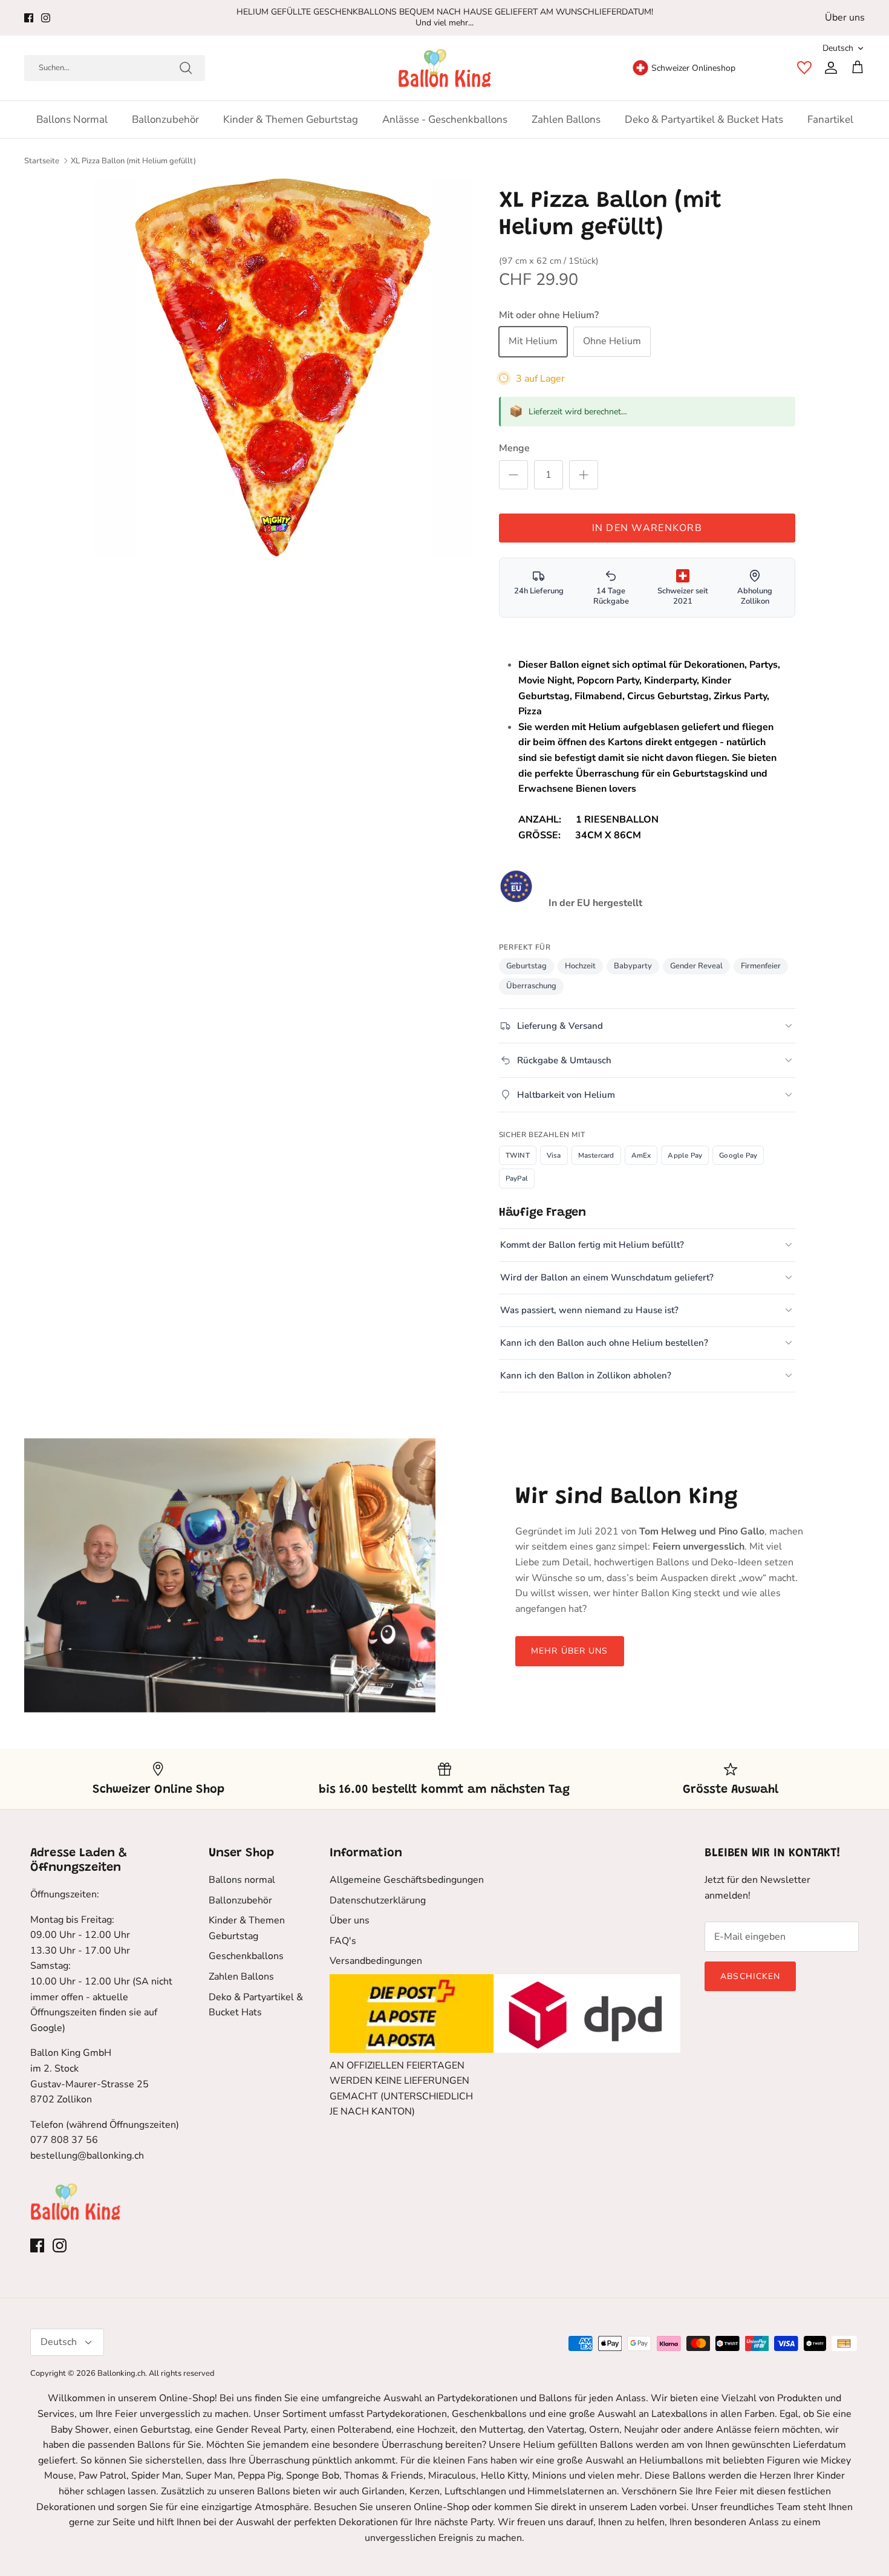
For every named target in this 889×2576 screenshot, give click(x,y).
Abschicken (750, 1976)
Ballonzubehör (165, 119)
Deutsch (838, 48)
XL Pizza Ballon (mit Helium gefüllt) (133, 161)
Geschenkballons (246, 1956)
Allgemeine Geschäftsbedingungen (407, 1880)
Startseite (42, 161)
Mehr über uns (570, 1651)
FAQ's (343, 1941)
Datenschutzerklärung (378, 1900)
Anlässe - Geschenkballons (445, 119)
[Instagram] (46, 18)
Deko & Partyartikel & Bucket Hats (704, 119)
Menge (514, 448)
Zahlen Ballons (566, 119)
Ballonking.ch (121, 2373)
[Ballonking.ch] (445, 68)
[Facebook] (29, 18)
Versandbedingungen (376, 1961)
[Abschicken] (186, 68)
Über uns (845, 18)
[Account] (829, 68)
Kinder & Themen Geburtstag (291, 119)
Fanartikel (830, 119)
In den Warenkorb (647, 528)
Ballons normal (72, 119)
